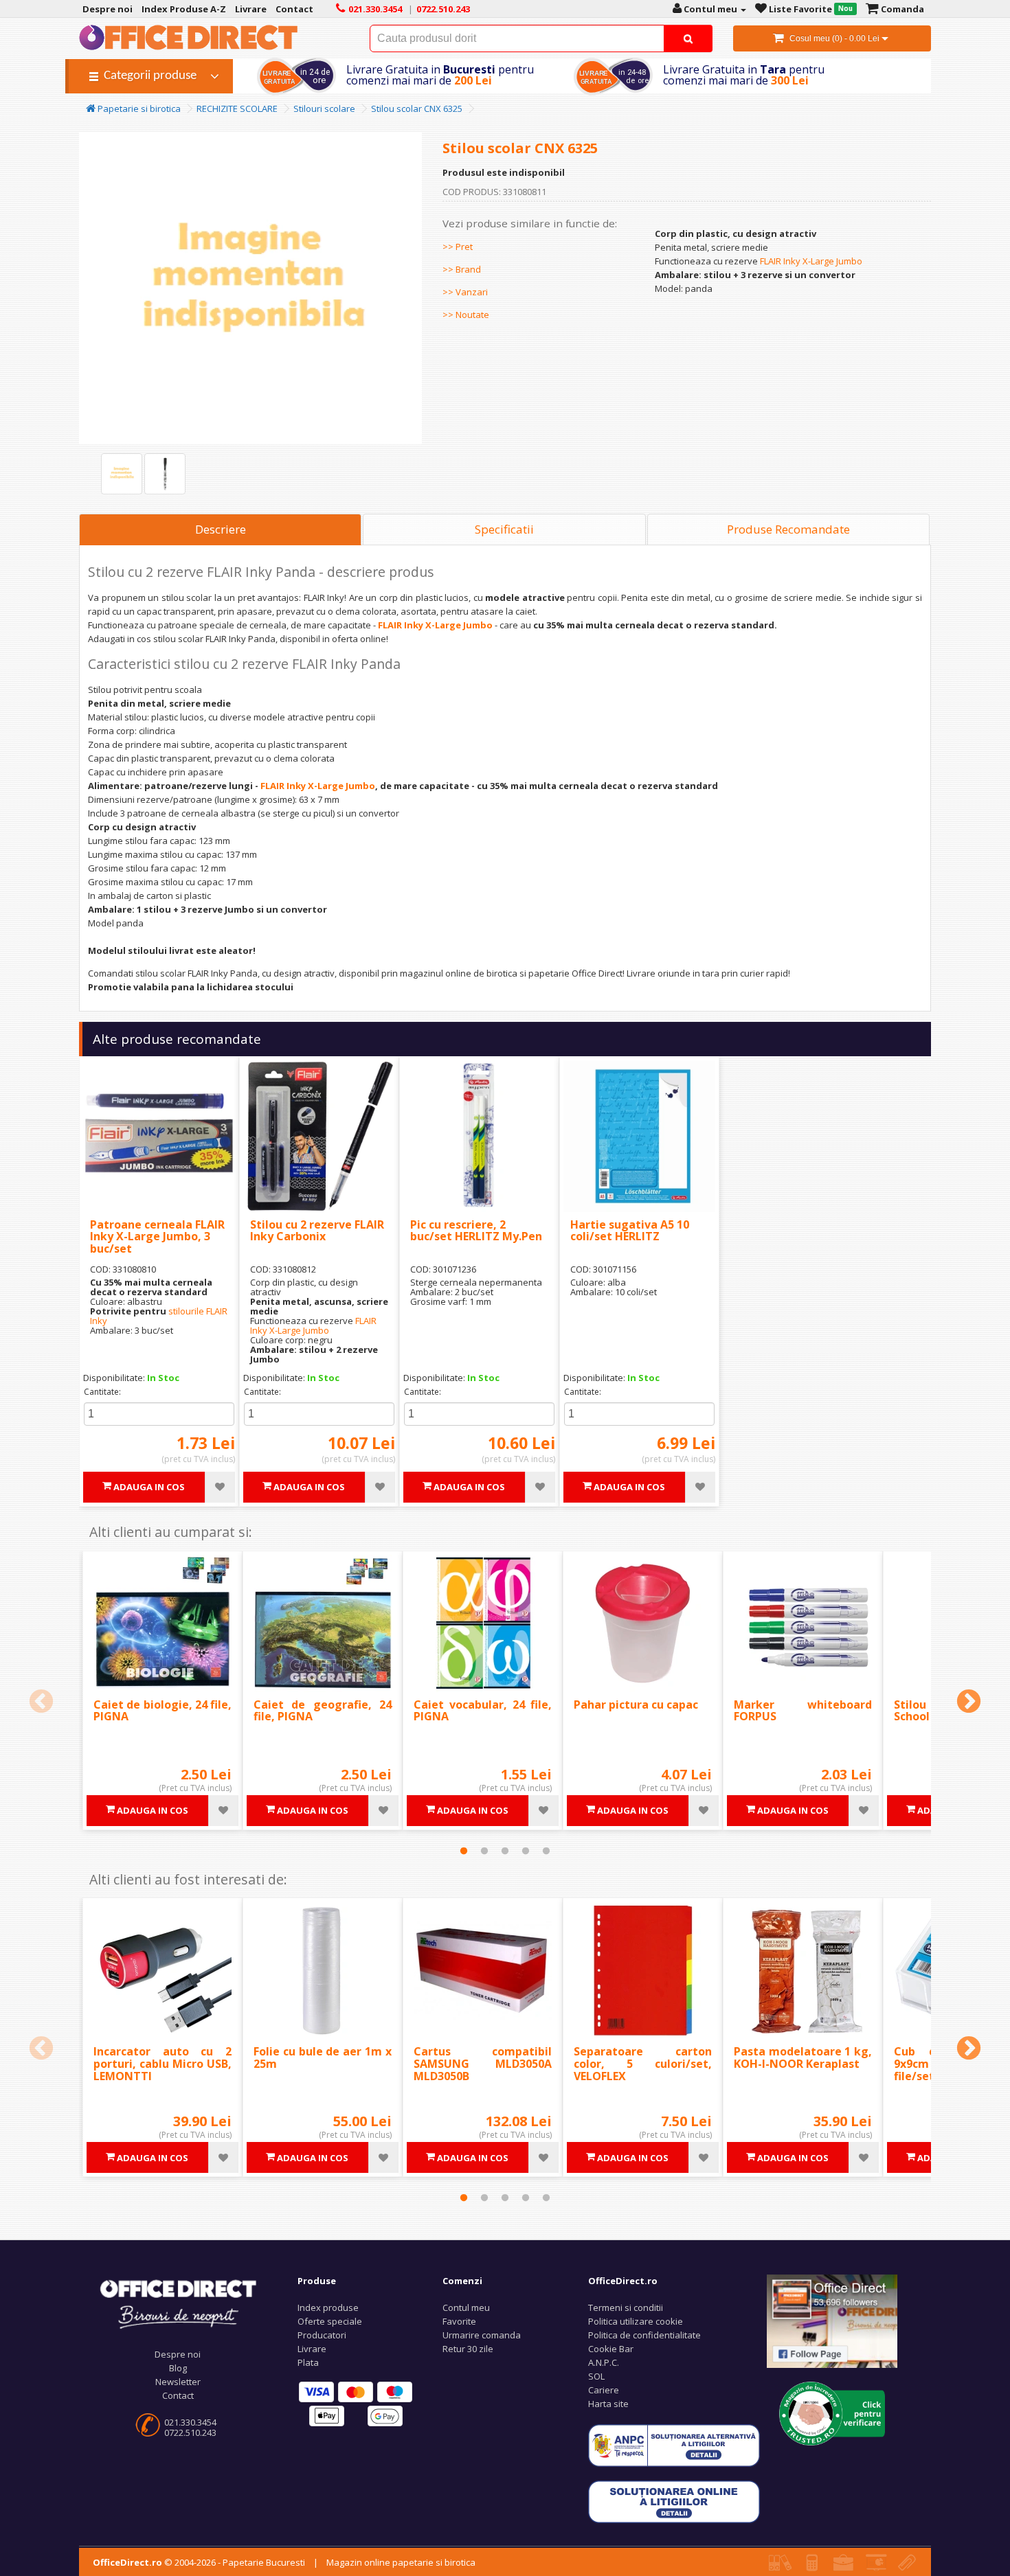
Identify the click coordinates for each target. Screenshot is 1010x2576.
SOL (596, 2376)
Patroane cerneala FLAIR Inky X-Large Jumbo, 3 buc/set (157, 1236)
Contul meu (466, 2307)
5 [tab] (546, 1851)
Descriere (221, 529)
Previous (41, 1702)
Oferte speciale (330, 2321)
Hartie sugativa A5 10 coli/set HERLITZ (630, 1231)
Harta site (608, 2404)
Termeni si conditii (626, 2307)
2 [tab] (484, 1851)
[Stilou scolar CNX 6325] (122, 474)
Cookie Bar (611, 2349)
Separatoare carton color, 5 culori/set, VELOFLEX (643, 2063)
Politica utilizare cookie (636, 2321)
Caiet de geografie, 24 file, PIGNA (323, 1711)
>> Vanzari (465, 292)
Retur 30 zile (468, 2349)
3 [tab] (505, 1851)
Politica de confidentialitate (644, 2335)
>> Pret (458, 247)
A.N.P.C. (604, 2362)
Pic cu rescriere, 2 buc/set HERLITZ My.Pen (476, 1231)
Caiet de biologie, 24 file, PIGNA (162, 1711)
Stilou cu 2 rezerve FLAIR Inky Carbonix (317, 1231)
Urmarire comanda (482, 2335)
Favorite (459, 2321)
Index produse (328, 2307)
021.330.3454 (190, 2422)
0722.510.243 (190, 2432)
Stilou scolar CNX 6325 (417, 109)
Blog (178, 2368)
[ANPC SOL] (674, 2501)
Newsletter (178, 2382)
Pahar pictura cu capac (636, 1705)
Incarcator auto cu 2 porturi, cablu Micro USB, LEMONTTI (162, 2063)
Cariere (604, 2390)
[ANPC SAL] (674, 2445)
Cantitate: (102, 1392)
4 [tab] (526, 1851)
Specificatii (504, 529)
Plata (308, 2362)
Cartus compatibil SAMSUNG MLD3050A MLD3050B (483, 2063)
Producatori (322, 2335)
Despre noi (178, 2354)
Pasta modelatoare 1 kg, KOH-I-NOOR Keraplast (803, 2058)
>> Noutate (466, 315)
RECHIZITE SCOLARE (237, 109)
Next (969, 1702)
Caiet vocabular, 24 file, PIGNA (483, 1711)
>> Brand (462, 269)
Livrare (312, 2349)
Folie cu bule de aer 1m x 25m (323, 2058)
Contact (178, 2395)
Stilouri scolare (324, 109)
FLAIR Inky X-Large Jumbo (811, 261)
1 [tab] (464, 1851)
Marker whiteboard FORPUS (803, 1711)
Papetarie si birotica (138, 109)
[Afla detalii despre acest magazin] (832, 2413)
